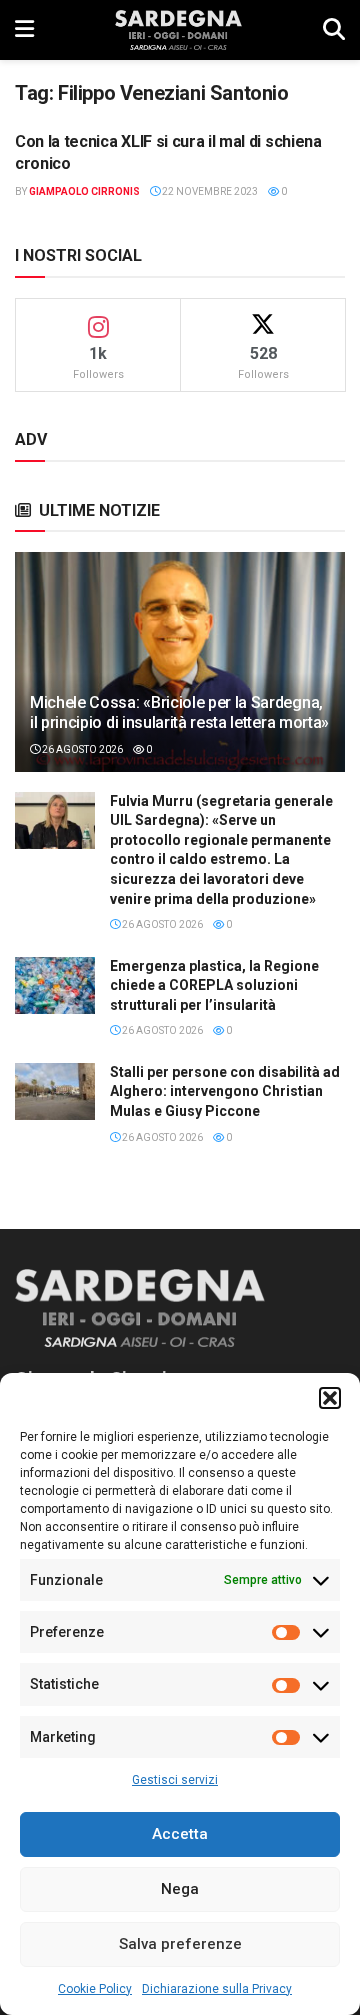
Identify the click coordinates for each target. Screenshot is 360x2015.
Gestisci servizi (175, 1780)
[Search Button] (334, 30)
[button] (330, 1398)
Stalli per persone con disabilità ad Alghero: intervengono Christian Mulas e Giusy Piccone (225, 1091)
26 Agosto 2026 (81, 749)
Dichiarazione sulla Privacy (217, 1989)
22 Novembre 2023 (209, 191)
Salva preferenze (180, 1944)
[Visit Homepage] (178, 30)
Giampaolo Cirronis (84, 191)
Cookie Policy (95, 1989)
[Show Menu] (24, 30)
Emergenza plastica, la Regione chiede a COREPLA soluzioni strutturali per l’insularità (214, 985)
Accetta (180, 1834)
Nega (180, 1889)
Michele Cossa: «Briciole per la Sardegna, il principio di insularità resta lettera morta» (179, 713)
